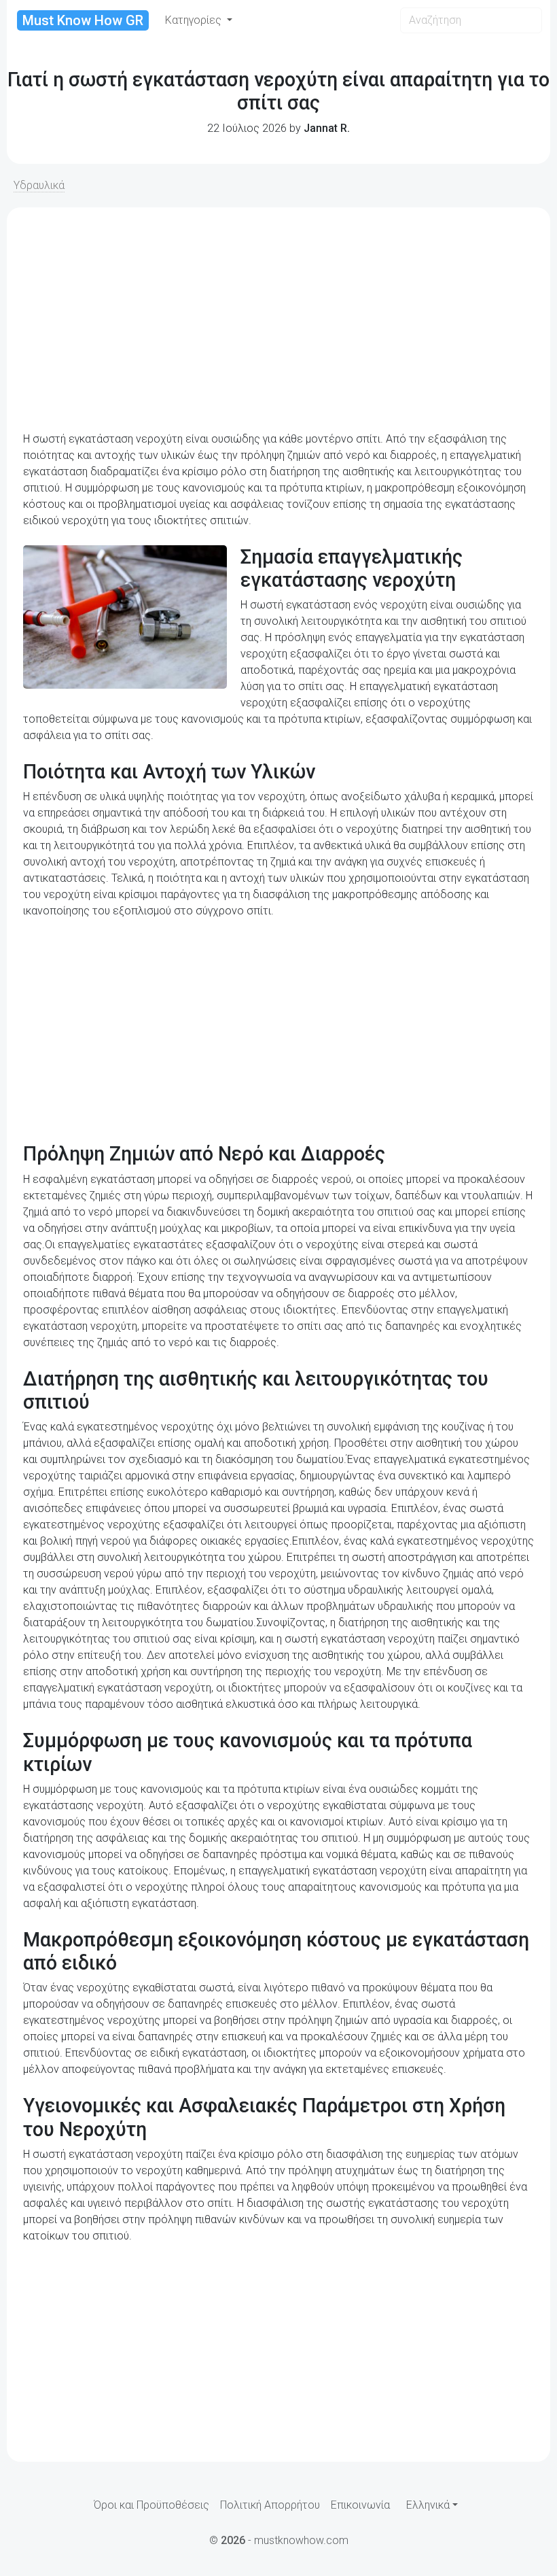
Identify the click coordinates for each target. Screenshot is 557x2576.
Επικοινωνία (360, 2505)
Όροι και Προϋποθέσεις (151, 2505)
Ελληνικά (428, 2505)
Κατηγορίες (195, 20)
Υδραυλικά (39, 185)
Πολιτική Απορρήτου (270, 2505)
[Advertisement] (278, 320)
